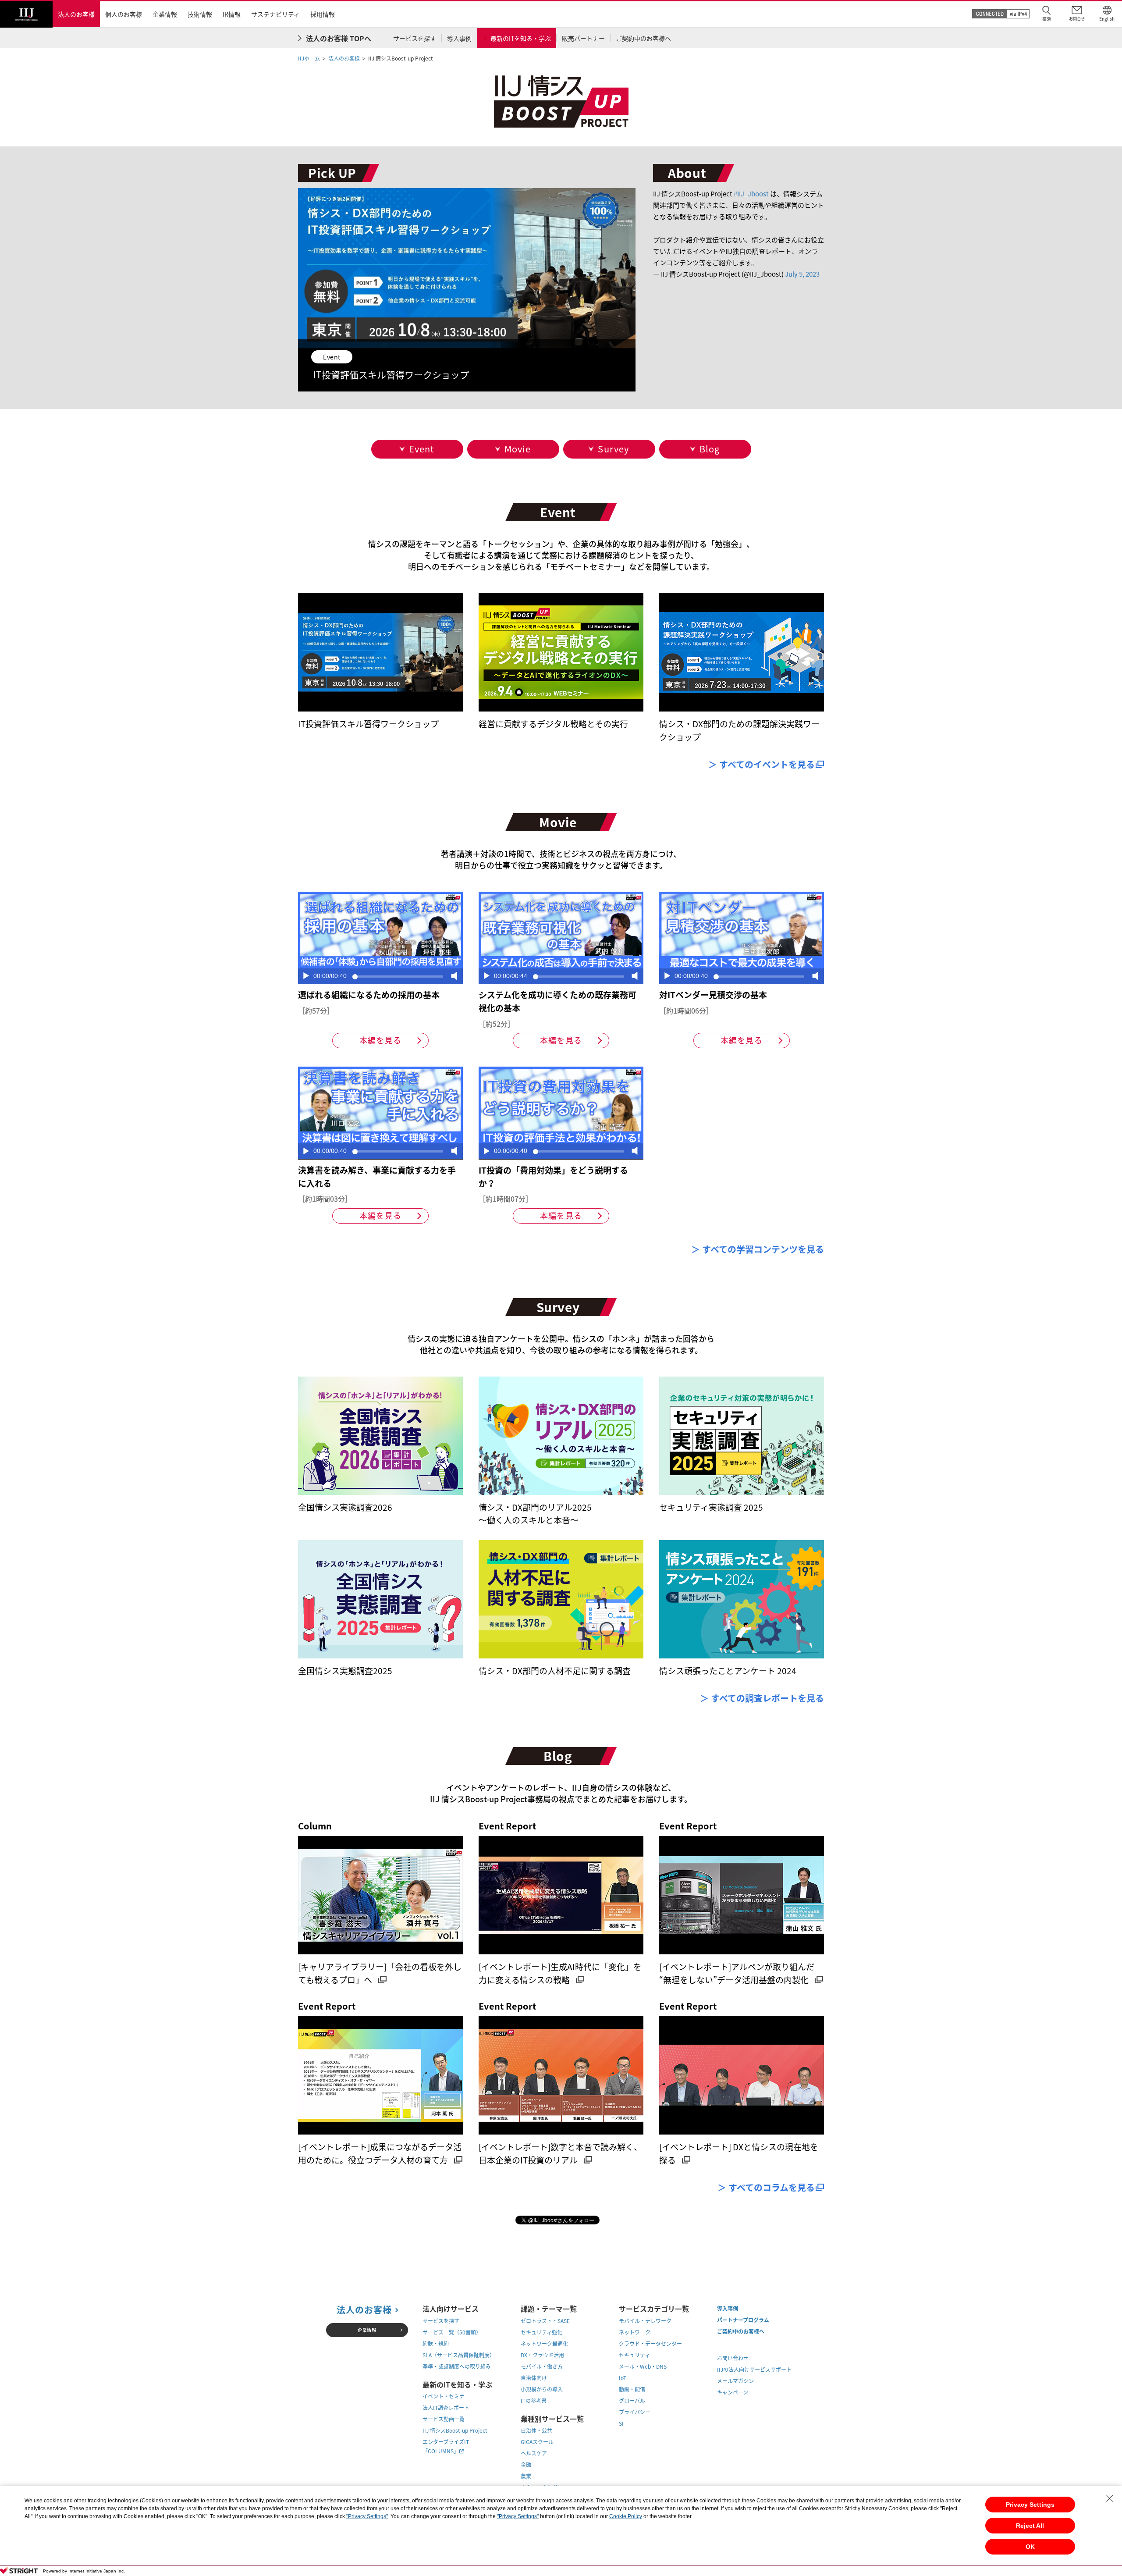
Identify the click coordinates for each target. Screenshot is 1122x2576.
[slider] (398, 977)
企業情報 (367, 2330)
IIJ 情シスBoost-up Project (455, 2430)
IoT (623, 2378)
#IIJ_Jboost (751, 194)
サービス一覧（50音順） (452, 2332)
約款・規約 (436, 2344)
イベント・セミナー (446, 2396)
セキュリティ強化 (541, 2332)
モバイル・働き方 (542, 2366)
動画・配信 (632, 2389)
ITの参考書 (534, 2401)
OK (1030, 2547)
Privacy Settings (1030, 2505)
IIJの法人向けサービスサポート (754, 2370)
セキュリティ (634, 2355)
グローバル (632, 2401)
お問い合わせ (733, 2358)
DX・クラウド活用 (542, 2355)
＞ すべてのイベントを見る (762, 764)
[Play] (306, 977)
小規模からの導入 (542, 2389)
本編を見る (380, 1040)
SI (621, 2423)
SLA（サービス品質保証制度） (459, 2355)
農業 (526, 2476)
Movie (518, 449)
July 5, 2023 (802, 274)
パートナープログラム (743, 2320)
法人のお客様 (344, 58)
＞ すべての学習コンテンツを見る (758, 1249)
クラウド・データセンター (650, 2344)
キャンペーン (733, 2392)
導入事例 (728, 2309)
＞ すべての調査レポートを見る (762, 1698)
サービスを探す (441, 2321)
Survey (613, 449)
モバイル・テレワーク (645, 2321)
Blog (710, 449)
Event (422, 449)
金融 (526, 2465)
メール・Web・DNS (643, 2366)
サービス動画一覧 (444, 2419)
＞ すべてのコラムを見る (766, 2187)
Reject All (1030, 2526)
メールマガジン (735, 2381)
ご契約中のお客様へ (741, 2331)
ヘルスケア (534, 2453)
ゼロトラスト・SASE (545, 2321)
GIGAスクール (537, 2442)
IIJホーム (309, 58)
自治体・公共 (536, 2430)
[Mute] (454, 977)
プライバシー (635, 2412)
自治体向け (534, 2378)
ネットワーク (635, 2332)
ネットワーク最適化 (544, 2344)
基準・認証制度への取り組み (457, 2366)
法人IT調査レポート (446, 2408)
